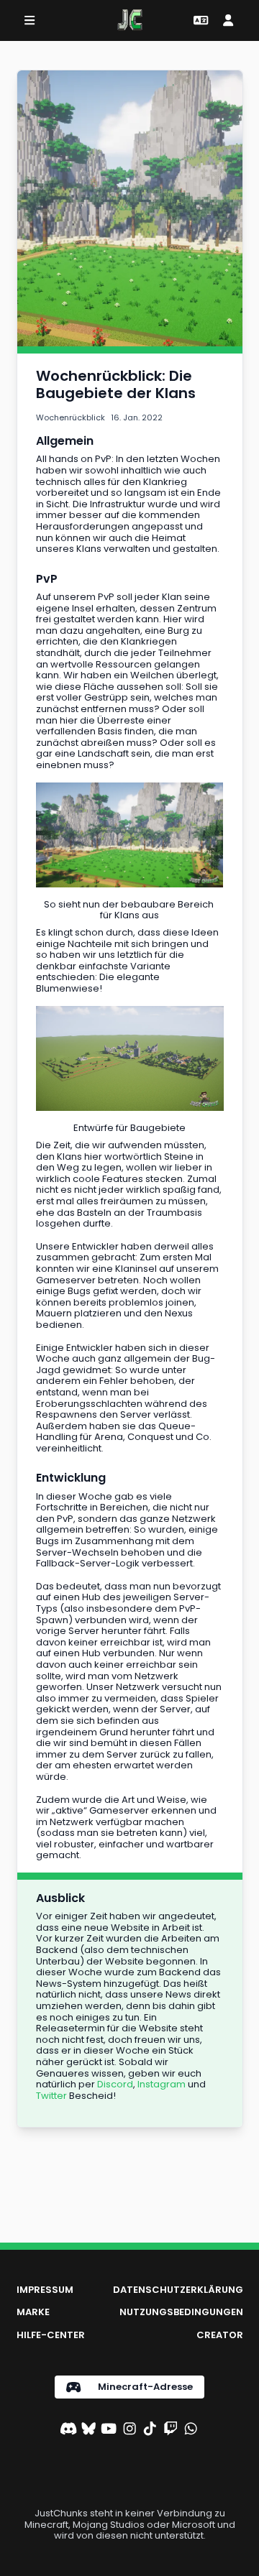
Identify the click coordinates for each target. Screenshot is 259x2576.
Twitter (51, 2096)
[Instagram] (129, 2430)
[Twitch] (171, 2430)
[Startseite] (130, 20)
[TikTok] (150, 2430)
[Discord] (68, 2430)
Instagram (162, 2084)
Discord (115, 2084)
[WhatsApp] (191, 2430)
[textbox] (130, 384)
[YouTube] (109, 2430)
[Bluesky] (88, 2430)
